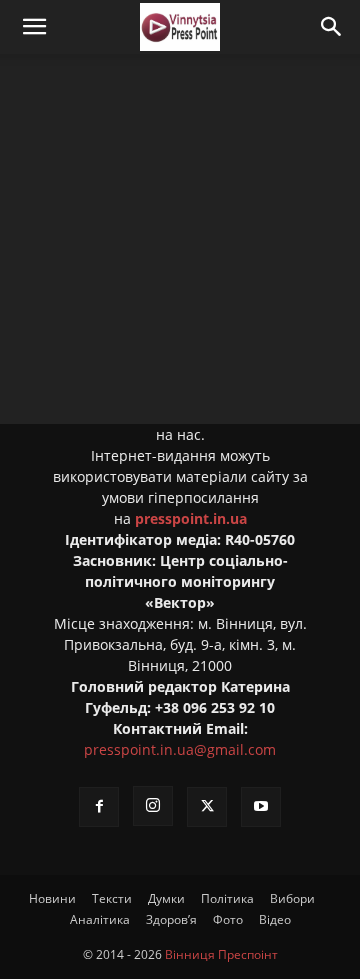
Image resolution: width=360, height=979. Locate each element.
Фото (228, 919)
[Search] (332, 27)
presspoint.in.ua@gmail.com (180, 749)
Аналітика (100, 919)
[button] (34, 27)
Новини (52, 898)
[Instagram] (153, 806)
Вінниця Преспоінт (221, 954)
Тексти (112, 898)
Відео (275, 919)
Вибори (292, 898)
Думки (166, 898)
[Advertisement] (180, 244)
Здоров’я (171, 919)
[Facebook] (99, 807)
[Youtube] (261, 807)
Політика (227, 898)
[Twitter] (207, 807)
